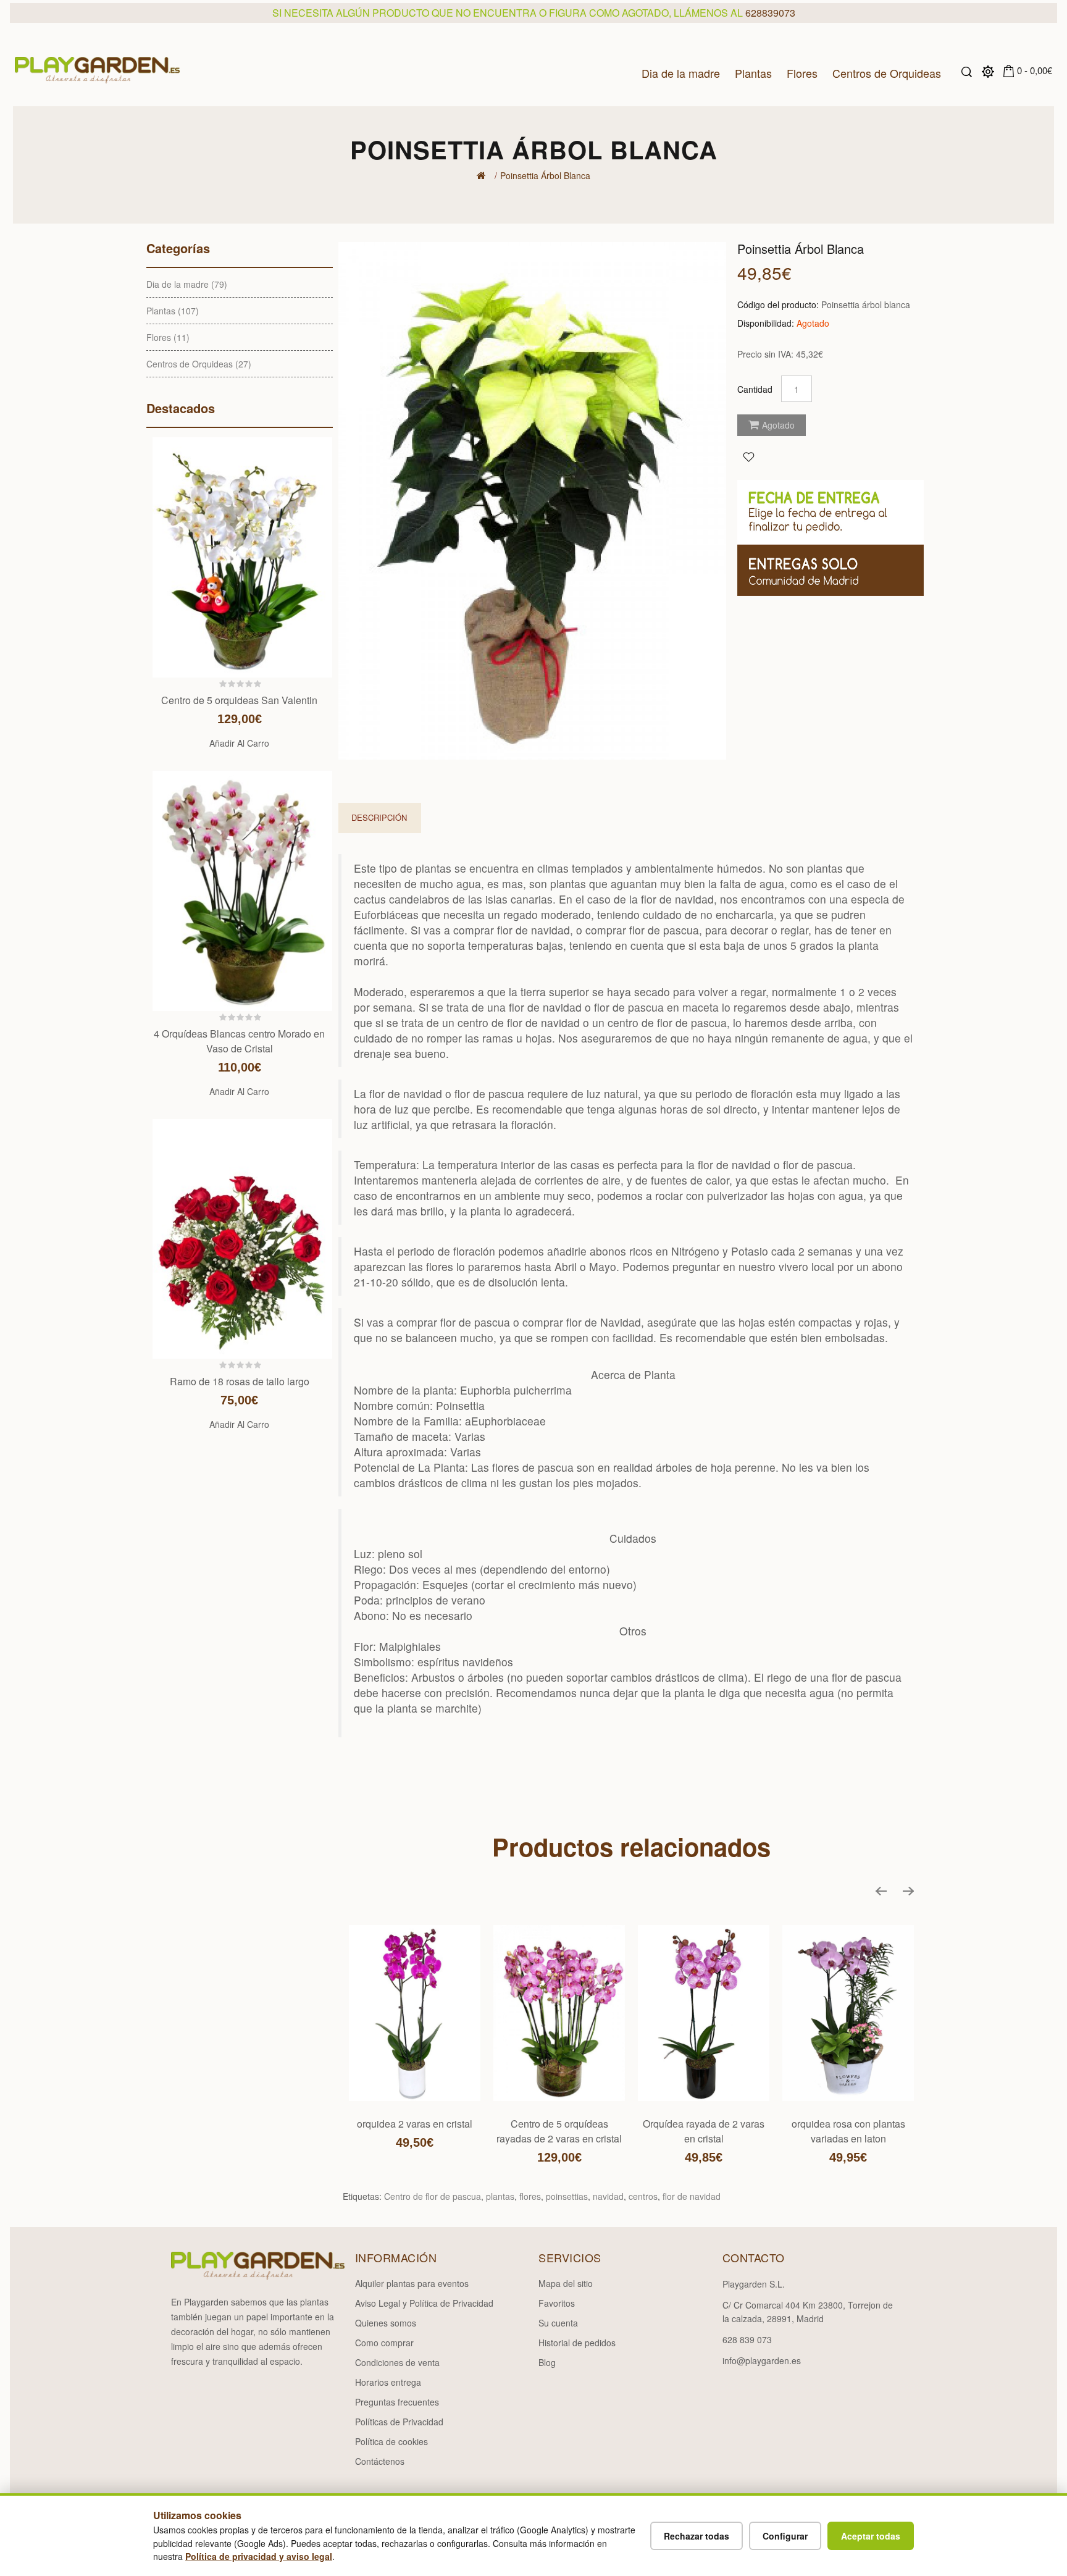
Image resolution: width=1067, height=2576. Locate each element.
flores (530, 2196)
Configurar (785, 2536)
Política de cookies (391, 2441)
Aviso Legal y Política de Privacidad (424, 2303)
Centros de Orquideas (887, 72)
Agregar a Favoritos (748, 456)
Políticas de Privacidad (399, 2422)
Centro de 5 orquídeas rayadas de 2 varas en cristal (559, 2131)
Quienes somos (386, 2323)
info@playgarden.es (762, 2360)
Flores (802, 72)
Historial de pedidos (577, 2343)
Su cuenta (558, 2323)
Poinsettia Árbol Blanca (545, 175)
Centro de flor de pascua (433, 2196)
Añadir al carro (239, 743)
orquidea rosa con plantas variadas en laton (848, 2131)
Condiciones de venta (397, 2362)
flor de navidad (692, 2196)
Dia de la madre (681, 72)
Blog (547, 2362)
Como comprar (384, 2343)
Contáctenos (380, 2461)
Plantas (753, 72)
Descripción (379, 817)
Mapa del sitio (566, 2283)
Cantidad (755, 389)
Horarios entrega (388, 2382)
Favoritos (557, 2303)
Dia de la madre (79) (187, 284)
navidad (608, 2196)
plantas (500, 2196)
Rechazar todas (697, 2536)
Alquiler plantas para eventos (412, 2283)
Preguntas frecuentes (397, 2402)
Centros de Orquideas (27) (199, 364)
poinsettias (567, 2196)
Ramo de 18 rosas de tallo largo (240, 1381)
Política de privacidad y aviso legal (259, 2556)
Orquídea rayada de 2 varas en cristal (704, 2131)
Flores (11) (168, 337)
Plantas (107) (173, 311)
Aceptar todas (871, 2536)
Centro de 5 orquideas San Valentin (239, 700)
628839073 (770, 13)
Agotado (778, 425)
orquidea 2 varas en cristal (415, 2124)
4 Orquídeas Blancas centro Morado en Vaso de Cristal (239, 1041)
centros (643, 2196)
